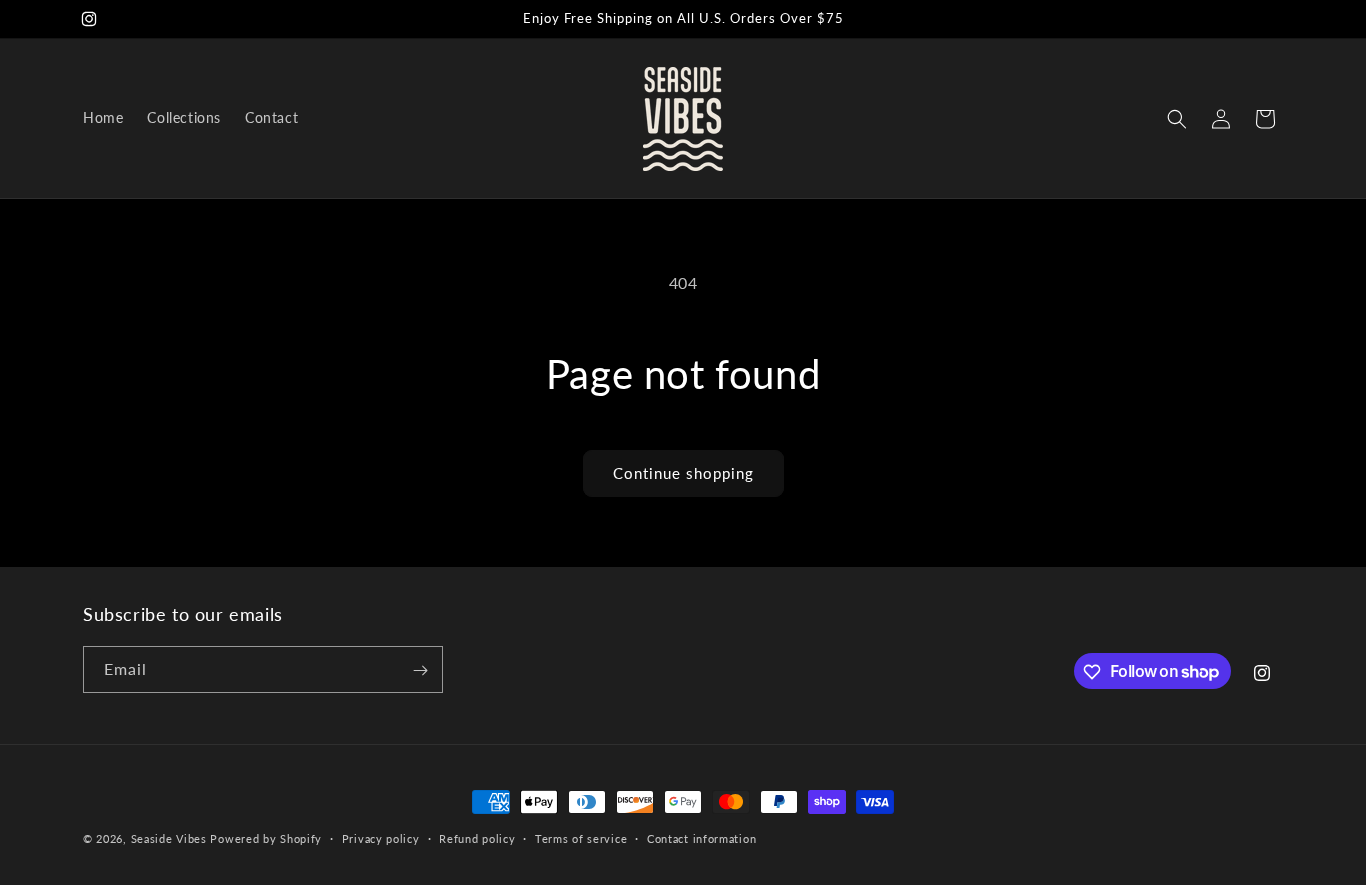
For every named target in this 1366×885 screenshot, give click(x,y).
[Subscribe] (420, 670)
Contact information (701, 837)
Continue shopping (683, 473)
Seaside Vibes (169, 838)
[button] (1177, 119)
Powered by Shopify (266, 838)
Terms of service (581, 837)
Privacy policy (381, 837)
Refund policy (477, 837)
